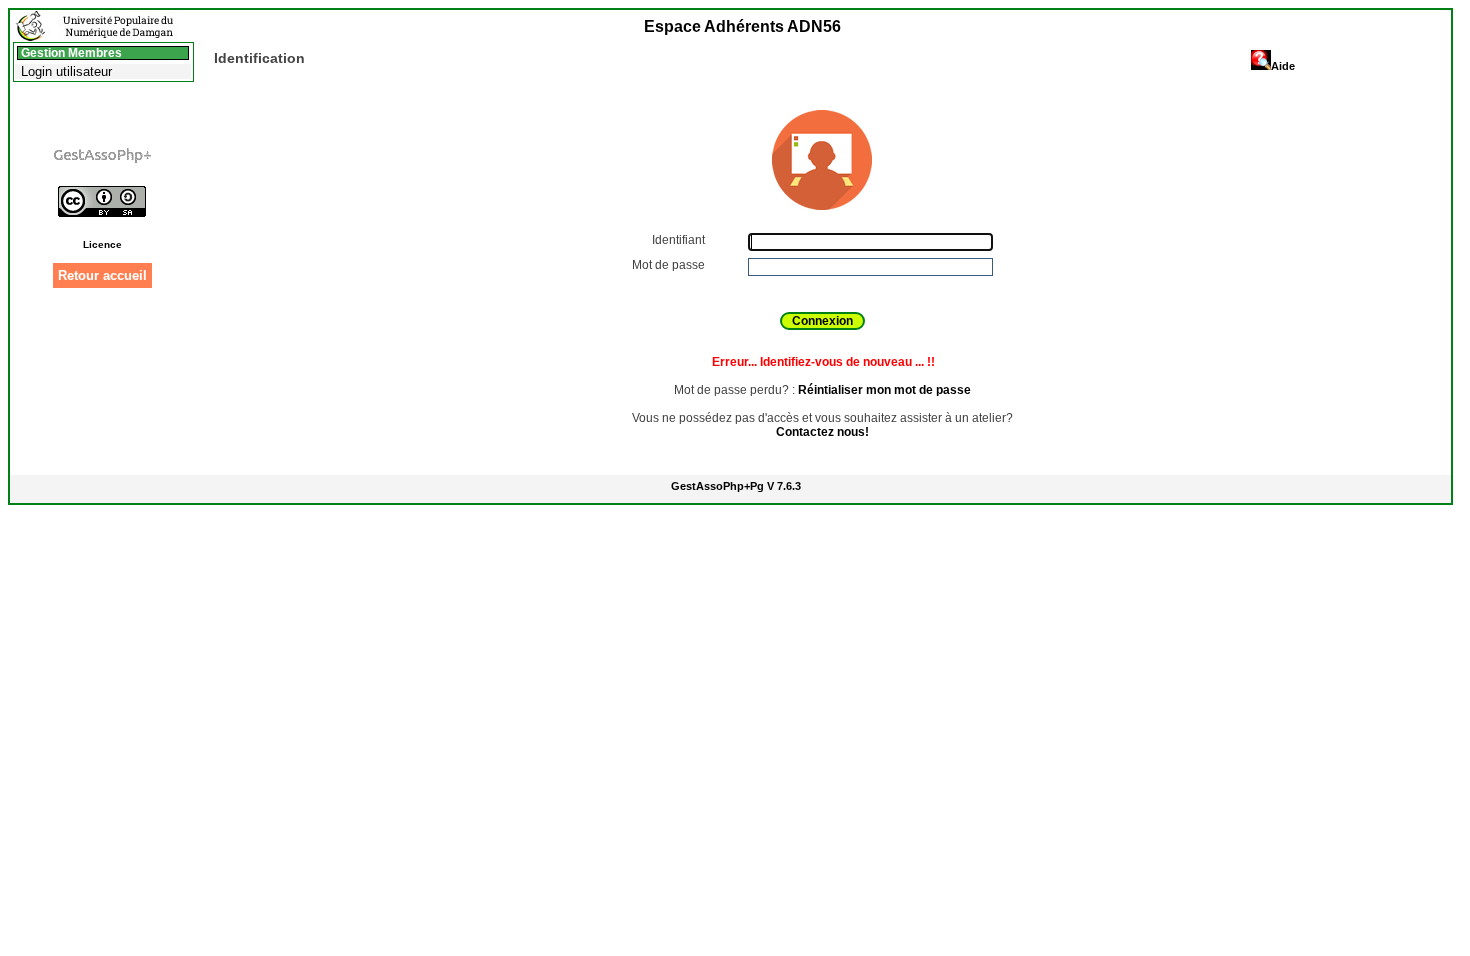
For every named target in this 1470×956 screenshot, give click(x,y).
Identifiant (680, 240)
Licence (102, 244)
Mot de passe (670, 265)
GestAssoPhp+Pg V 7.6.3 (736, 486)
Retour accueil (102, 275)
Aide (1283, 66)
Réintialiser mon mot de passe (884, 390)
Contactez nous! (822, 432)
